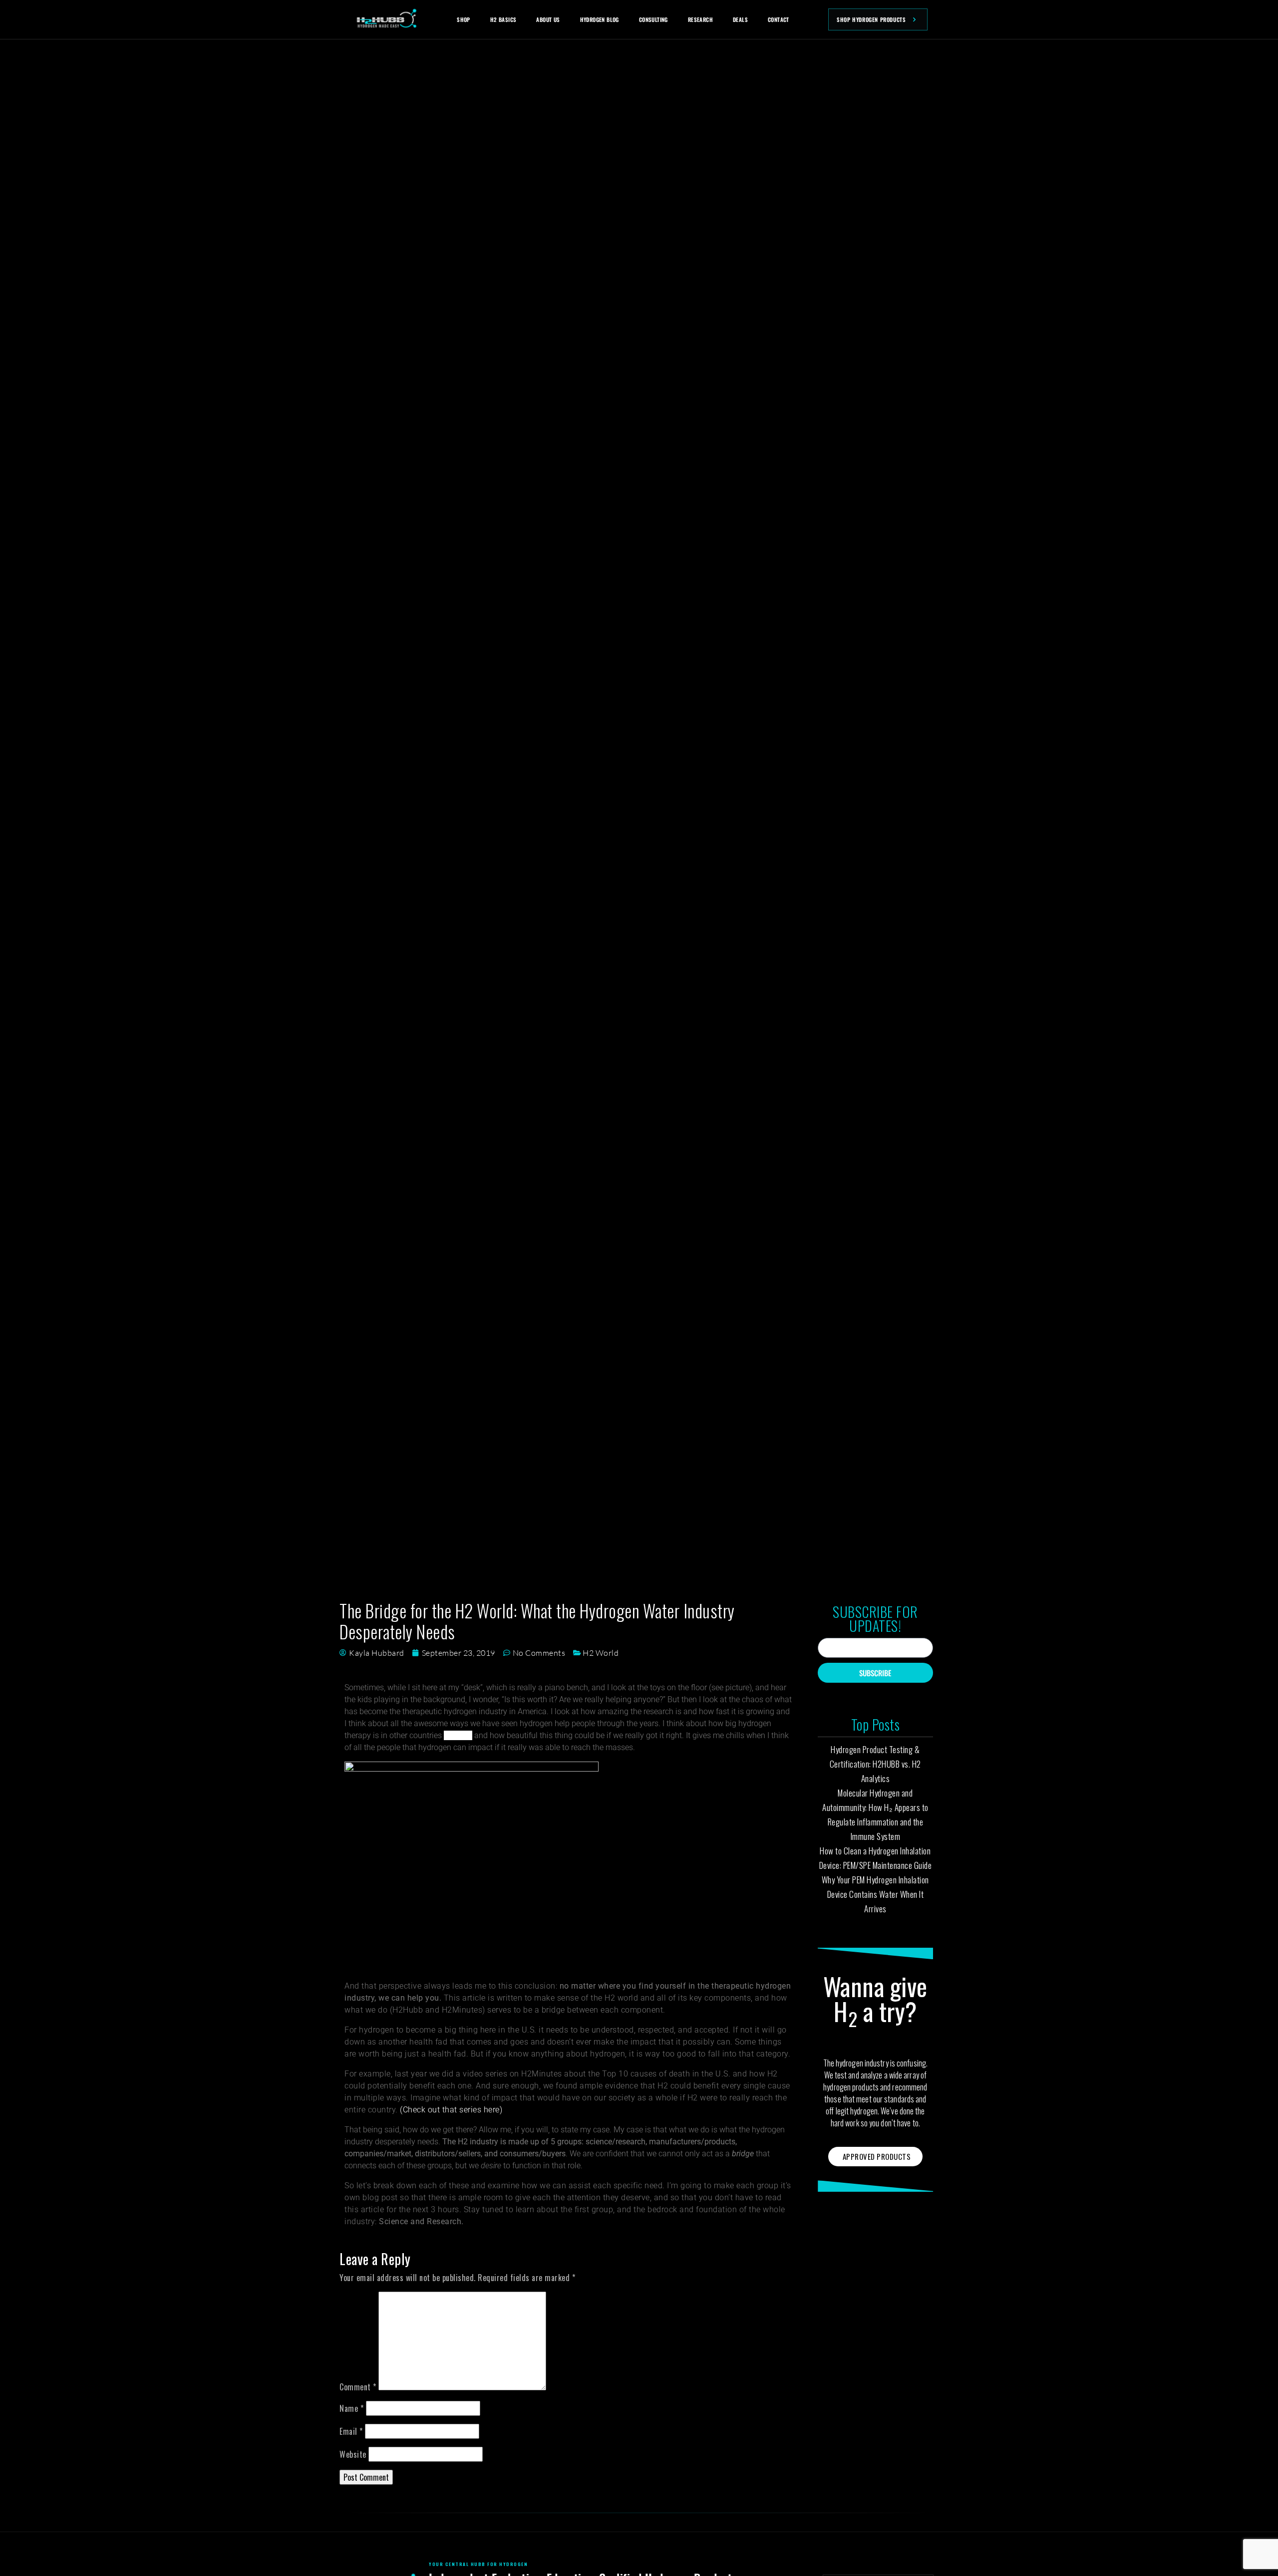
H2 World (601, 1653)
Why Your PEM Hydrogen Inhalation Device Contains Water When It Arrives (875, 1894)
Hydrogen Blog (600, 19)
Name (351, 2408)
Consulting (653, 19)
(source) (458, 1735)
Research (700, 19)
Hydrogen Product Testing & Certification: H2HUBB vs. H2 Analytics (875, 1764)
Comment (358, 2387)
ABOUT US (548, 19)
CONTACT (779, 19)
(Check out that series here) (451, 2110)
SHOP (464, 19)
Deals (740, 19)
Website (353, 2454)
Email (351, 2431)
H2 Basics (503, 19)
